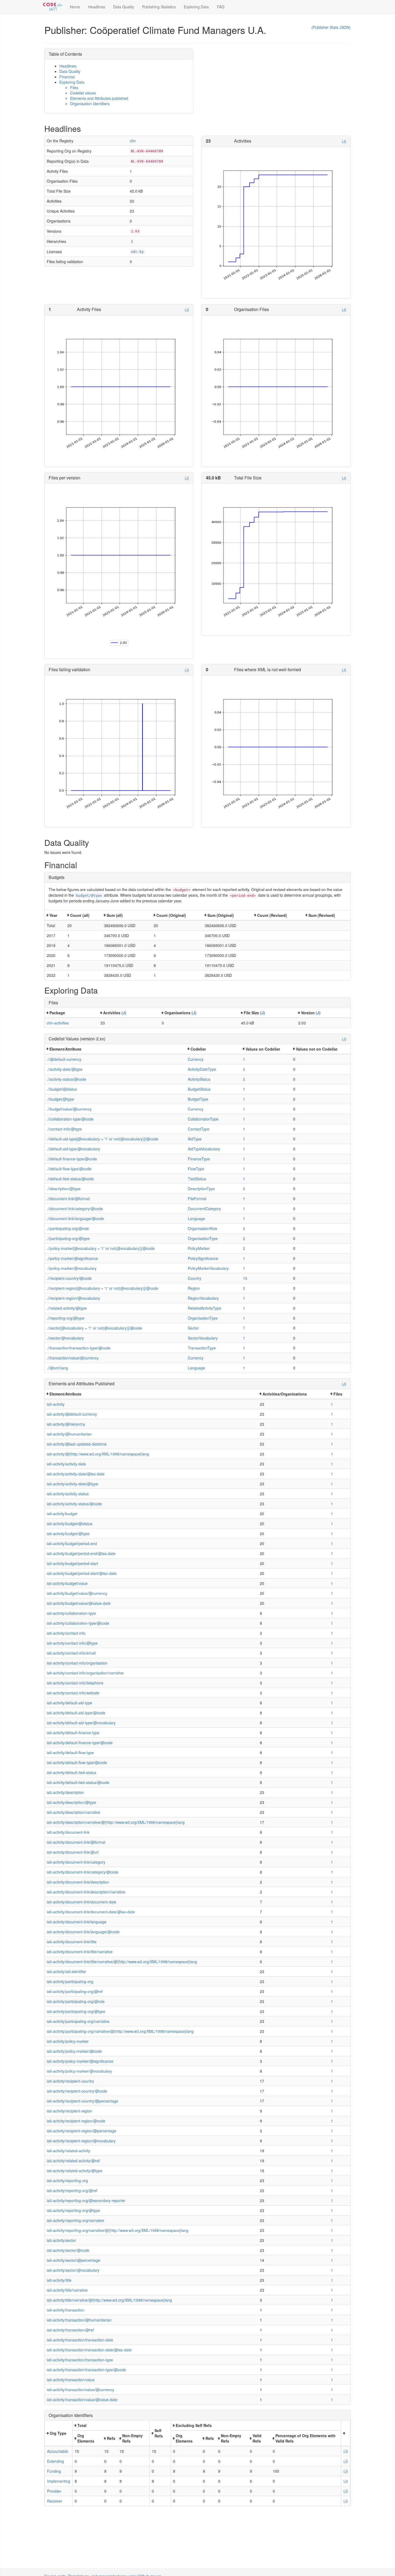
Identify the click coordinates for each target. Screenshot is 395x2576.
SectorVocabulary (203, 1338)
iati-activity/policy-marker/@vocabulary (79, 2071)
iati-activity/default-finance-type (73, 1733)
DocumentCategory (204, 1209)
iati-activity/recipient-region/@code (76, 2121)
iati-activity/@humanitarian (69, 1434)
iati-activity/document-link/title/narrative (80, 1952)
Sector (193, 1328)
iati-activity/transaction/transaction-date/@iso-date (89, 2350)
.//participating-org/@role (68, 1228)
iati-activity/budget (62, 1514)
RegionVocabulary (203, 1298)
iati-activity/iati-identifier (67, 1971)
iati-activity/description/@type (71, 1802)
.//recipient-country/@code (69, 1278)
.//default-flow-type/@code (69, 1169)
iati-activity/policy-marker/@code (74, 2051)
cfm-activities (58, 1023)
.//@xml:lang (57, 1368)
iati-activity (56, 1404)
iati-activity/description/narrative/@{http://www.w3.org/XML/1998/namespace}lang (116, 1822)
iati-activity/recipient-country (70, 2081)
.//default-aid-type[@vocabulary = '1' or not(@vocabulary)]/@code (103, 1139)
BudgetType (198, 1099)
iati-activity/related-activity (69, 2151)
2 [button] (244, 1079)
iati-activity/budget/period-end (72, 1543)
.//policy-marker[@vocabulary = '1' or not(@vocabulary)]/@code (101, 1248)
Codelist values (83, 93)
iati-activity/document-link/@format (76, 1842)
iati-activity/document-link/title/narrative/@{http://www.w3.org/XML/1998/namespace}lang (122, 1962)
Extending (55, 2461)
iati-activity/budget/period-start (72, 1563)
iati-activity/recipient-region (69, 2111)
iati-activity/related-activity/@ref (73, 2161)
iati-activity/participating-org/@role (76, 2001)
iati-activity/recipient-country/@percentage (82, 2101)
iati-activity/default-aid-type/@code (76, 1713)
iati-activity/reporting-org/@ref (72, 2190)
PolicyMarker (199, 1248)
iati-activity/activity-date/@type (72, 1484)
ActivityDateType (202, 1069)
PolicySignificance (203, 1258)
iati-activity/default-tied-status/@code (78, 1782)
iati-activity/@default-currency (72, 1414)
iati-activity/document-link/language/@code (83, 1932)
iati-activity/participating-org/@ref (75, 1991)
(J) (344, 141)
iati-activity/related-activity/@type (75, 2171)
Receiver (55, 2501)
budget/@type (89, 895)
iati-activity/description (65, 1792)
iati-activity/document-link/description (78, 1882)
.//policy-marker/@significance (72, 1258)
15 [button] (245, 1278)
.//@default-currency (64, 1059)
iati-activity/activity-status (68, 1494)
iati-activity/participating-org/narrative (78, 2021)
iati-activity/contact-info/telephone (75, 1683)
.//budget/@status (62, 1089)
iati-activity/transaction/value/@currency (80, 2390)
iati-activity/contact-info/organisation (77, 1663)
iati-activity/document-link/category (76, 1862)
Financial (67, 77)
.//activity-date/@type (65, 1069)
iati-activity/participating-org (70, 1981)
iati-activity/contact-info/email (71, 1653)
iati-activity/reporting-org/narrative (75, 2220)
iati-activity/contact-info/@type (72, 1643)
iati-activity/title (59, 2280)
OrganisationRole (203, 1228)
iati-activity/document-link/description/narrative (86, 1892)
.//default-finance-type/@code (72, 1159)
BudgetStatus (199, 1089)
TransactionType (202, 1348)
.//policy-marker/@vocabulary (72, 1268)
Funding (54, 2471)
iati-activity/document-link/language (77, 1922)
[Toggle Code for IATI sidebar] (53, 7)
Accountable (58, 2451)
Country (195, 1278)
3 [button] (244, 1069)
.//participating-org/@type (68, 1238)
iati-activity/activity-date (66, 1464)
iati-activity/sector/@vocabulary (73, 2270)
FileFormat (197, 1199)
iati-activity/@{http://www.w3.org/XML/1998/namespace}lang (98, 1454)
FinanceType (199, 1159)
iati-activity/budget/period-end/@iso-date (81, 1553)
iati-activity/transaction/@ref (70, 2330)
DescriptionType (201, 1189)
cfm (133, 141)
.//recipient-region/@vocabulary (73, 1298)
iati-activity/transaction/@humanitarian (79, 2320)
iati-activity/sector (61, 2240)
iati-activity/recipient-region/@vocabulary (81, 2141)
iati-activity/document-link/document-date (82, 1902)
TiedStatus (197, 1179)
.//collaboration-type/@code (70, 1119)
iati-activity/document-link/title (72, 1942)
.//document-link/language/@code (75, 1218)
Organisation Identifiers (90, 104)
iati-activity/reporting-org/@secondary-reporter (86, 2200)
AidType (195, 1139)
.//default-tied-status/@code (70, 1179)
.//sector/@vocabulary (65, 1338)
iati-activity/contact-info (66, 1633)
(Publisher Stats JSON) (331, 27)
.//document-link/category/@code (75, 1209)
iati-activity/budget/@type (68, 1533)
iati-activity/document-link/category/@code (83, 1872)
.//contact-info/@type (64, 1129)
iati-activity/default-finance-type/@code (80, 1743)
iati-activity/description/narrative (73, 1812)
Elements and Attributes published (99, 98)
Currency (196, 1059)
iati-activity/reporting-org (67, 2181)
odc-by (137, 252)
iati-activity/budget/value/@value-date (79, 1603)
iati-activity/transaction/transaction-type (80, 2360)
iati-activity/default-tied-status (71, 1772)
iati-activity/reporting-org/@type (73, 2210)
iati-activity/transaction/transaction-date (80, 2340)
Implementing (59, 2481)
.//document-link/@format (68, 1199)
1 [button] (244, 1059)
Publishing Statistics (159, 7)
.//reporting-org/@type (66, 1318)
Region (194, 1288)
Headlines (97, 7)
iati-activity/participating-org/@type (76, 2011)
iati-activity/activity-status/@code (74, 1504)
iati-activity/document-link (68, 1832)
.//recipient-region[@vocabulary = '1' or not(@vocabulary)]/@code (103, 1288)
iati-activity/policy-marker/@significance (80, 2061)
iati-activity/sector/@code (68, 2250)
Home (75, 7)
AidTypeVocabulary (204, 1149)
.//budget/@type (60, 1099)
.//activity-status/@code (67, 1079)
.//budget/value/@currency (69, 1109)
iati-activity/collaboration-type (71, 1613)
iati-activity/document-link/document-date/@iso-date (91, 1912)
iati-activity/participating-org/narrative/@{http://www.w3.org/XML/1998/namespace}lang (120, 2031)
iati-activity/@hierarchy (66, 1424)
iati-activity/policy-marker (68, 2041)
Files (74, 87)
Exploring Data (196, 7)
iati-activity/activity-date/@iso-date (76, 1474)
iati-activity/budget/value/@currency (77, 1593)
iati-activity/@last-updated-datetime (77, 1444)
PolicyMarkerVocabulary (208, 1268)
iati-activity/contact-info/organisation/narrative (85, 1673)
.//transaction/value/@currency (73, 1358)
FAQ (221, 7)
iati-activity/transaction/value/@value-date (82, 2400)
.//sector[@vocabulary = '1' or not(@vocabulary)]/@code (94, 1328)
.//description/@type (64, 1189)
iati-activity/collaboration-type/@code (78, 1623)
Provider (54, 2491)
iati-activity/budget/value (67, 1583)
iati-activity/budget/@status (70, 1524)
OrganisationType (203, 1238)
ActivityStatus (199, 1079)
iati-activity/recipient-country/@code (77, 2091)
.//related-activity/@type (67, 1308)
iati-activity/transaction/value (71, 2380)
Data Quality (124, 7)
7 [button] (244, 1328)
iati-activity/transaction (66, 2310)
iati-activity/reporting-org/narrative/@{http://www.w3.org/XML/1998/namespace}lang (118, 2230)
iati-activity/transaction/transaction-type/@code (86, 2370)
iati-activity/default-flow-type (70, 1752)
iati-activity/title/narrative (67, 2290)
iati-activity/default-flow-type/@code (77, 1762)
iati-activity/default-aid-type (69, 1703)
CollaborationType (203, 1119)
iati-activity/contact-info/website (73, 1693)
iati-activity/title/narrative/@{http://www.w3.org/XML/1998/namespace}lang (109, 2300)
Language (196, 1218)
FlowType (196, 1169)
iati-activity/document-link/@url (73, 1852)
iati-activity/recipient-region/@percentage (82, 2131)
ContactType (199, 1129)
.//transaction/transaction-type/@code (79, 1348)
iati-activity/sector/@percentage (73, 2260)
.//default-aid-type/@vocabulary (73, 1149)
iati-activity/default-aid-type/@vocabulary (81, 1723)
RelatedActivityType (204, 1308)
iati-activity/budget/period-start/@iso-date (82, 1573)
